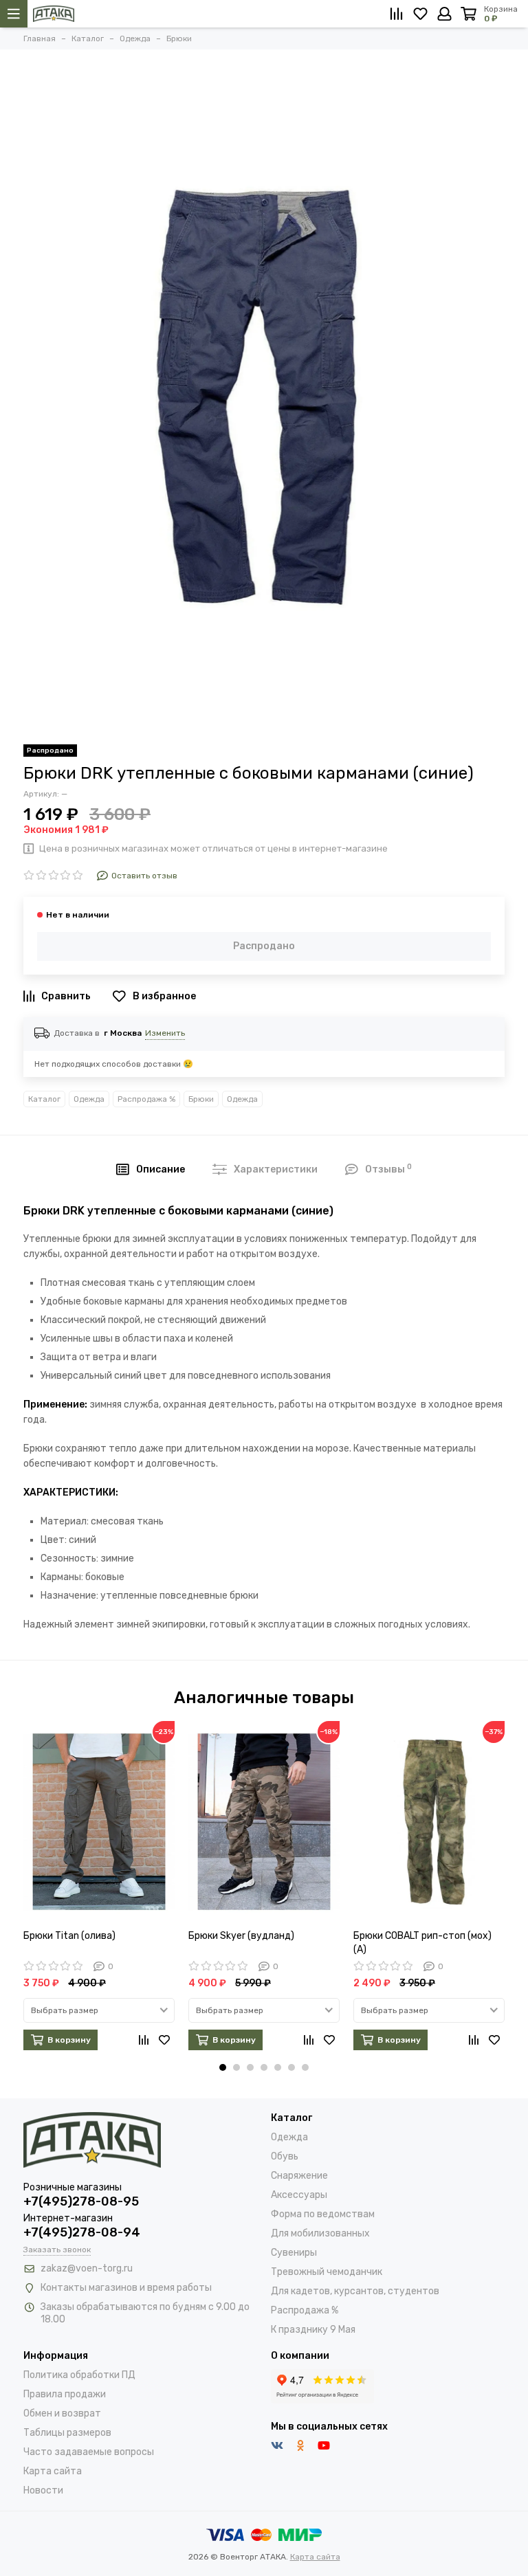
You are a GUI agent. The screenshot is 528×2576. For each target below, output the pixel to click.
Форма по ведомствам (323, 2214)
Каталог (44, 1099)
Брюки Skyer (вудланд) (241, 1936)
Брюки (201, 1099)
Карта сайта (53, 2471)
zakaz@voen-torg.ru (87, 2268)
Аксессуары (299, 2195)
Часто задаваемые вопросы (89, 2452)
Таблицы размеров (67, 2433)
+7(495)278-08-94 (82, 2232)
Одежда (89, 1099)
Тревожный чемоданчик (327, 2272)
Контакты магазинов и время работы (126, 2288)
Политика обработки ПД (79, 2375)
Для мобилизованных (320, 2233)
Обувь (285, 2156)
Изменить (165, 1033)
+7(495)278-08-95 (81, 2201)
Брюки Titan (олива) (69, 1936)
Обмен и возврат (62, 2413)
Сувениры (294, 2253)
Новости (43, 2490)
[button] (223, 2067)
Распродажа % (146, 1099)
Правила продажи (65, 2394)
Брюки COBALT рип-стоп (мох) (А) (422, 1943)
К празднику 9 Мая (313, 2330)
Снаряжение (299, 2176)
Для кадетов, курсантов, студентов (355, 2291)
